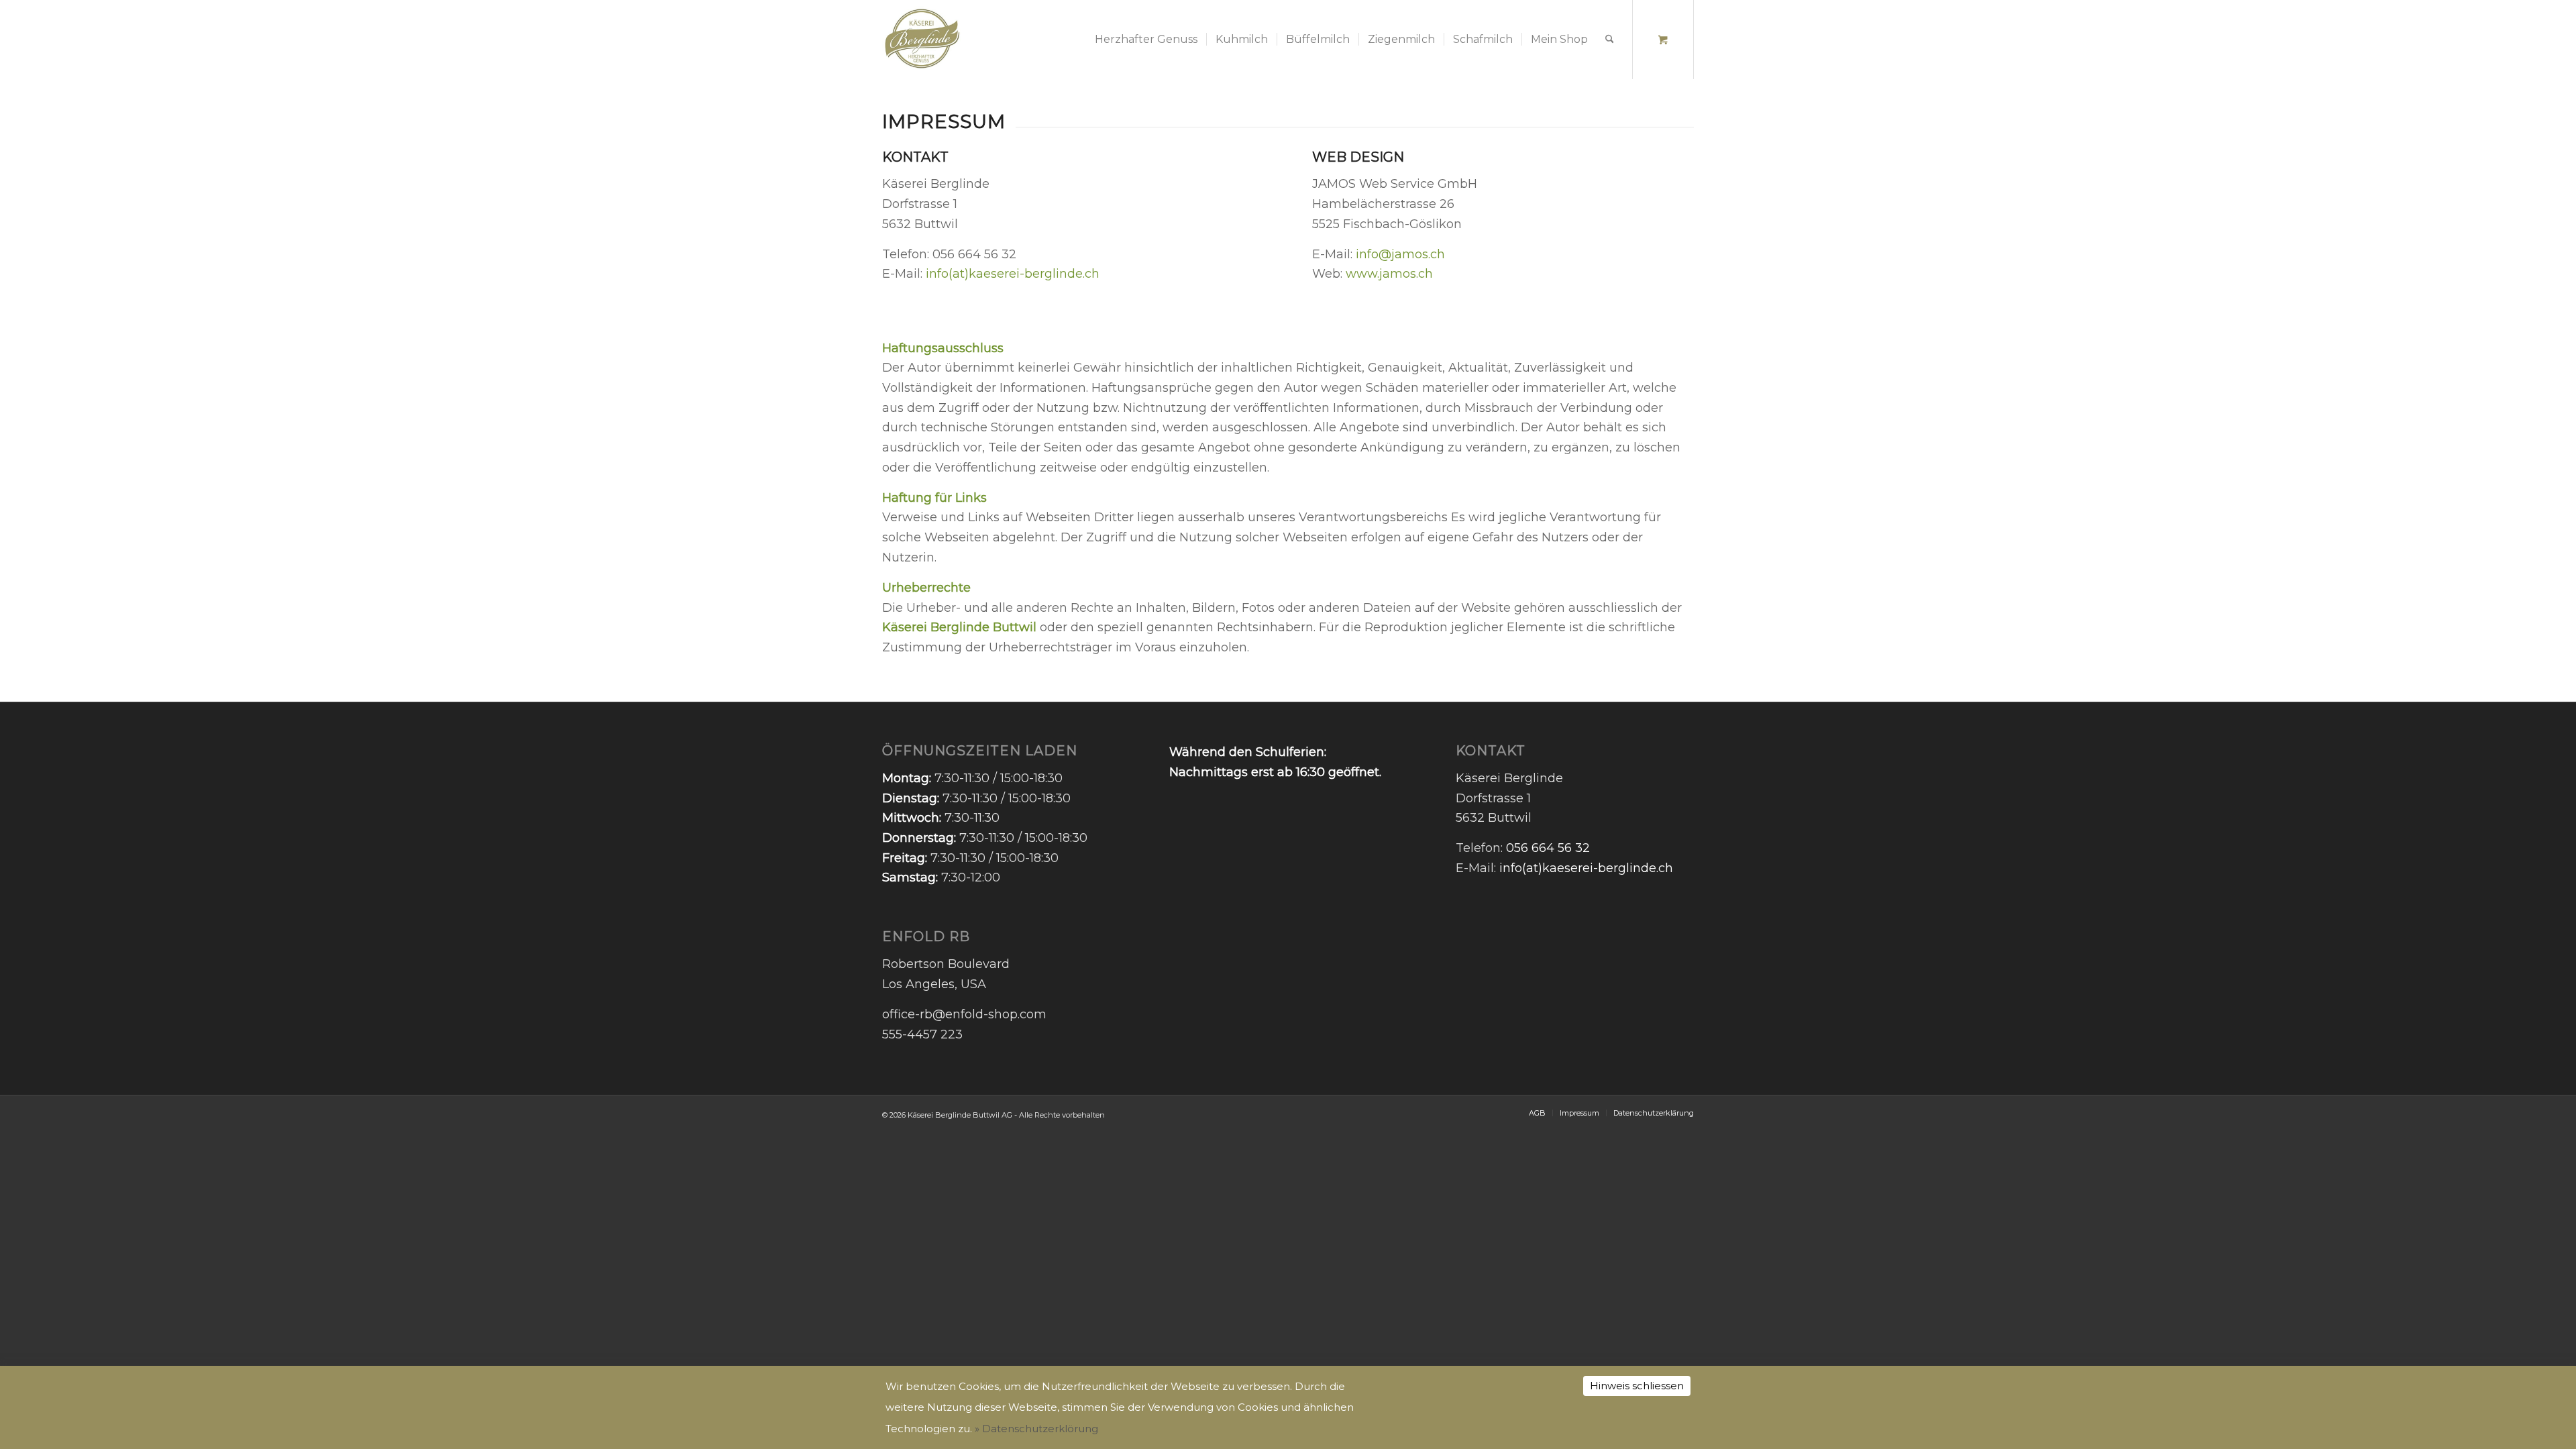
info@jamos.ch (1402, 254)
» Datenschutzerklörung (1036, 1429)
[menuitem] (1146, 40)
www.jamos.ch (1389, 274)
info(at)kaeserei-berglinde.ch (1013, 274)
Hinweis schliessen (1637, 1386)
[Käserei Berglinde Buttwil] (922, 40)
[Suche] (1610, 40)
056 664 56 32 (1548, 848)
